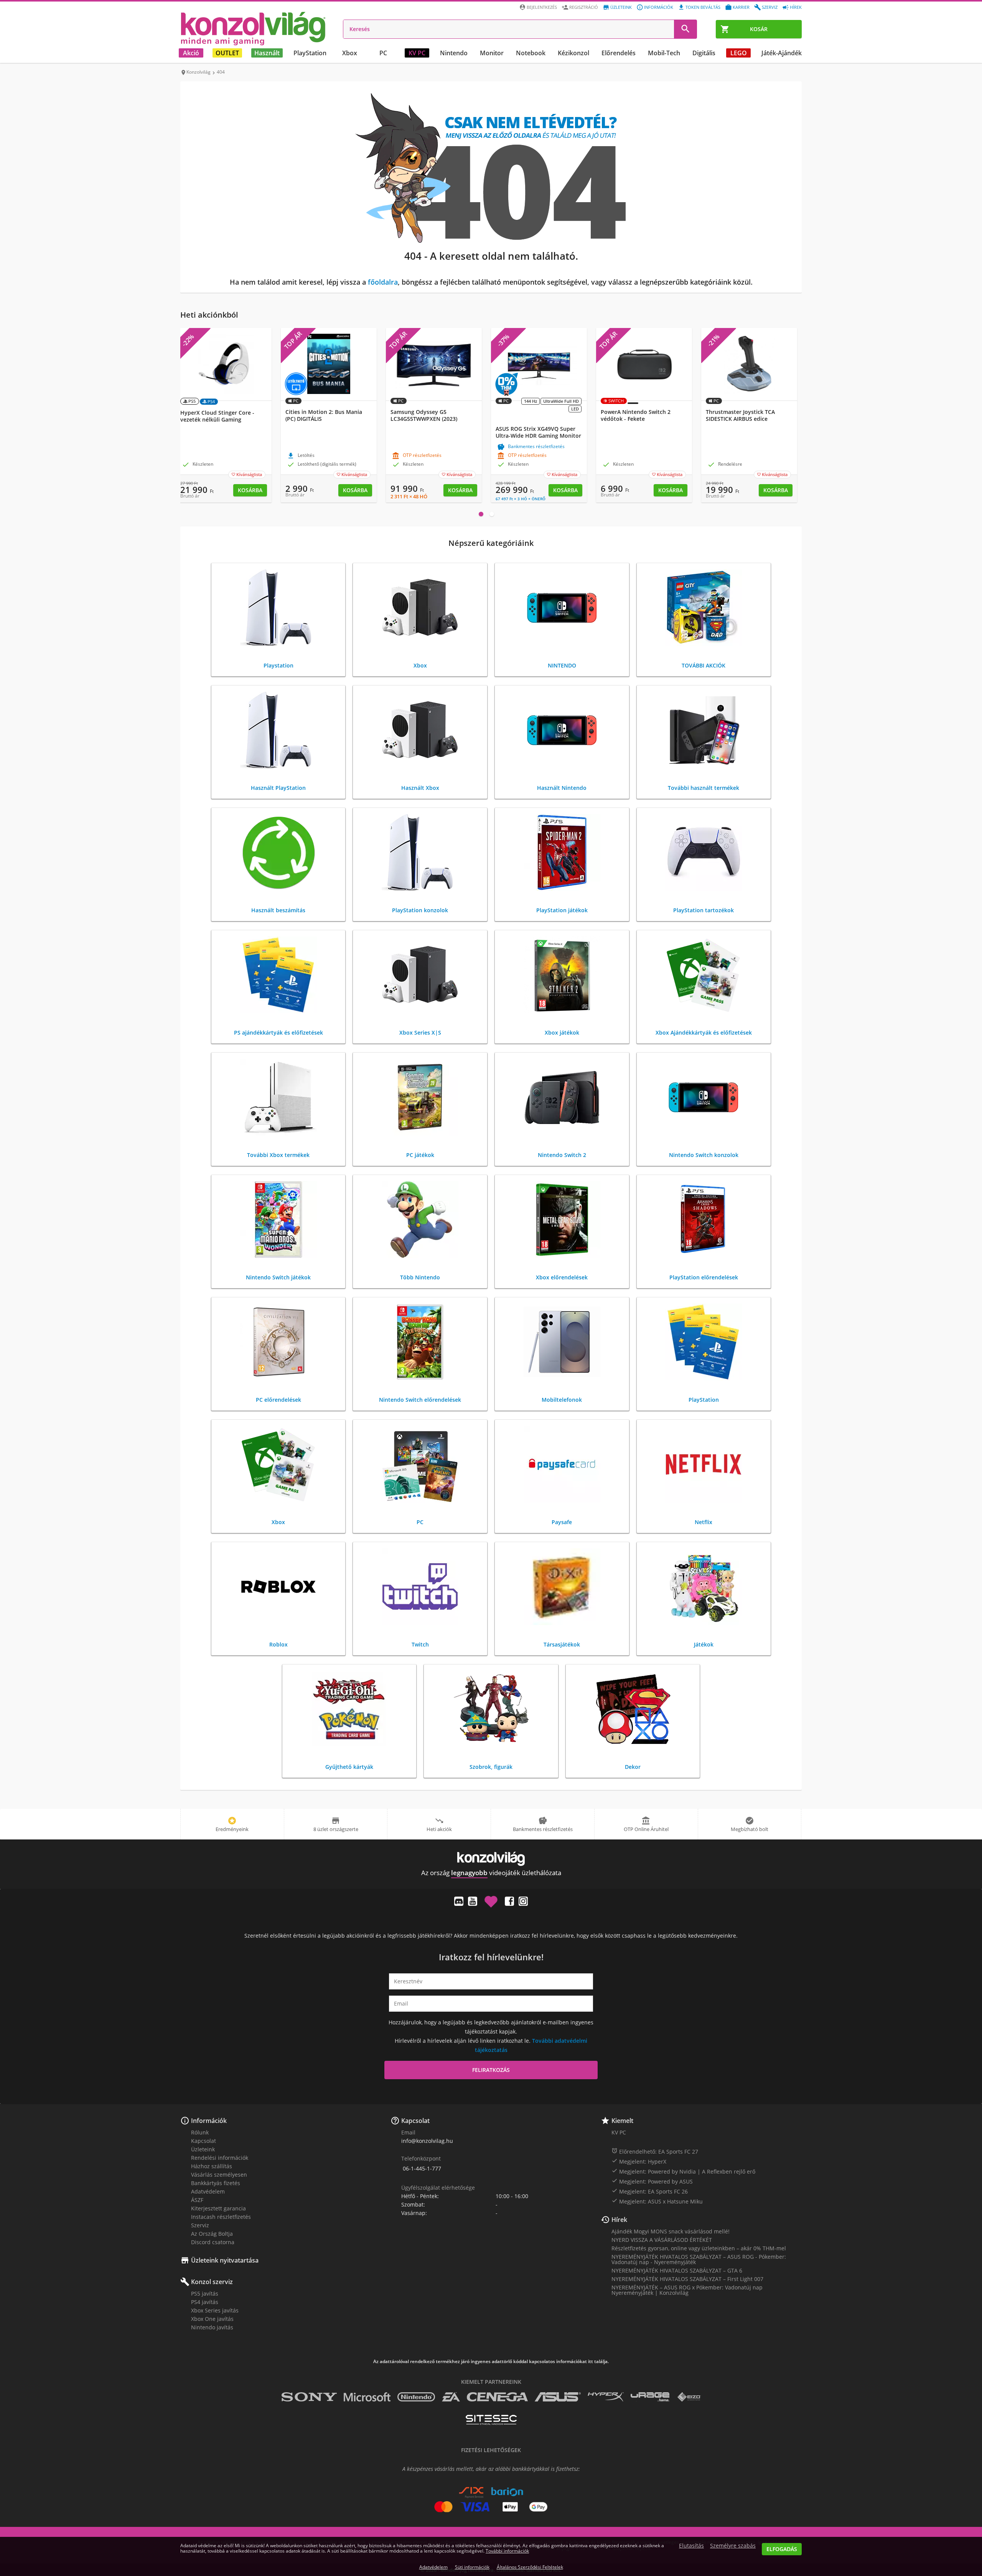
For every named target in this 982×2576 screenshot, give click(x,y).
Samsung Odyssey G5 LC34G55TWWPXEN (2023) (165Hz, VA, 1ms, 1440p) (424, 419)
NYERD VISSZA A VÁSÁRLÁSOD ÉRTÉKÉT (662, 2240)
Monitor (492, 53)
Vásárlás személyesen (219, 2175)
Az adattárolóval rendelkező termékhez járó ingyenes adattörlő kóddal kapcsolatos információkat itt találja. (491, 2362)
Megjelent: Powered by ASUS (652, 2181)
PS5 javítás (205, 2293)
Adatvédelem (208, 2191)
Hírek (796, 7)
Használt (267, 53)
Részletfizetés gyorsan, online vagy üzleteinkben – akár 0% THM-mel (699, 2248)
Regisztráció (584, 7)
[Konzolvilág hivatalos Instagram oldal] (523, 1901)
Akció (191, 53)
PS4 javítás (205, 2302)
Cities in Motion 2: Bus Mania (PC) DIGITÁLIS (324, 415)
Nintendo (454, 53)
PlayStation (310, 53)
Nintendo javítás (212, 2327)
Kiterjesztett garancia (218, 2208)
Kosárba (250, 490)
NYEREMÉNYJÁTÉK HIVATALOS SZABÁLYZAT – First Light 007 (687, 2279)
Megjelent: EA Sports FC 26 (650, 2191)
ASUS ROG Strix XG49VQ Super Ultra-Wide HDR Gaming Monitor (538, 432)
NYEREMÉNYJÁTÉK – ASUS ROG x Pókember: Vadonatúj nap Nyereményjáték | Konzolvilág (687, 2290)
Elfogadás (782, 2549)
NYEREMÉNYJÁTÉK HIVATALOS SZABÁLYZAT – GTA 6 (677, 2270)
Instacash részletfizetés (221, 2217)
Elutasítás (691, 2546)
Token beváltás (703, 7)
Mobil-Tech (664, 53)
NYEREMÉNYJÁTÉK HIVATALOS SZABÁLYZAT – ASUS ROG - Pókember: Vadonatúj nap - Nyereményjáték (699, 2259)
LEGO (739, 53)
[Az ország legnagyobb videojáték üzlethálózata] (253, 28)
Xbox (350, 53)
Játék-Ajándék (782, 53)
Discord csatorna (213, 2242)
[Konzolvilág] (491, 1859)
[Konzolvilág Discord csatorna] (459, 1901)
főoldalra (383, 282)
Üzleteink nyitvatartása (225, 2260)
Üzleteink (621, 7)
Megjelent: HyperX (639, 2161)
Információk (659, 7)
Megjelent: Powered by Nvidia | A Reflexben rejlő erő (683, 2171)
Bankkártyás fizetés (216, 2183)
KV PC (417, 53)
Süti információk (472, 2567)
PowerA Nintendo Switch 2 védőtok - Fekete (636, 415)
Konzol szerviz (212, 2282)
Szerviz (770, 7)
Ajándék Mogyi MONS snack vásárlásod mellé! (671, 2231)
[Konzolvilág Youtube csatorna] (473, 1901)
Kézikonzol (573, 53)
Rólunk (200, 2132)
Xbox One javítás (212, 2319)
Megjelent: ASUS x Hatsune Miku (657, 2201)
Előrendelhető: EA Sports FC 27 (655, 2151)
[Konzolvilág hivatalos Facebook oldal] (509, 1901)
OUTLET (227, 53)
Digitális (704, 53)
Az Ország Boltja (212, 2234)
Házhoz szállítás (212, 2166)
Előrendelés (619, 53)
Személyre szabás (733, 2546)
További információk (507, 2551)
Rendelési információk (220, 2158)
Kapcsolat (203, 2141)
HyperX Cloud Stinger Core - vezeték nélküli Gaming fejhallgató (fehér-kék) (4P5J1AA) (222, 420)
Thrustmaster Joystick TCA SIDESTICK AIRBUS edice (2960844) (740, 419)
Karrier (741, 7)
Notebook (531, 53)
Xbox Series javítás (215, 2310)
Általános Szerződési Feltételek (530, 2567)
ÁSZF (197, 2200)
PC (383, 53)
